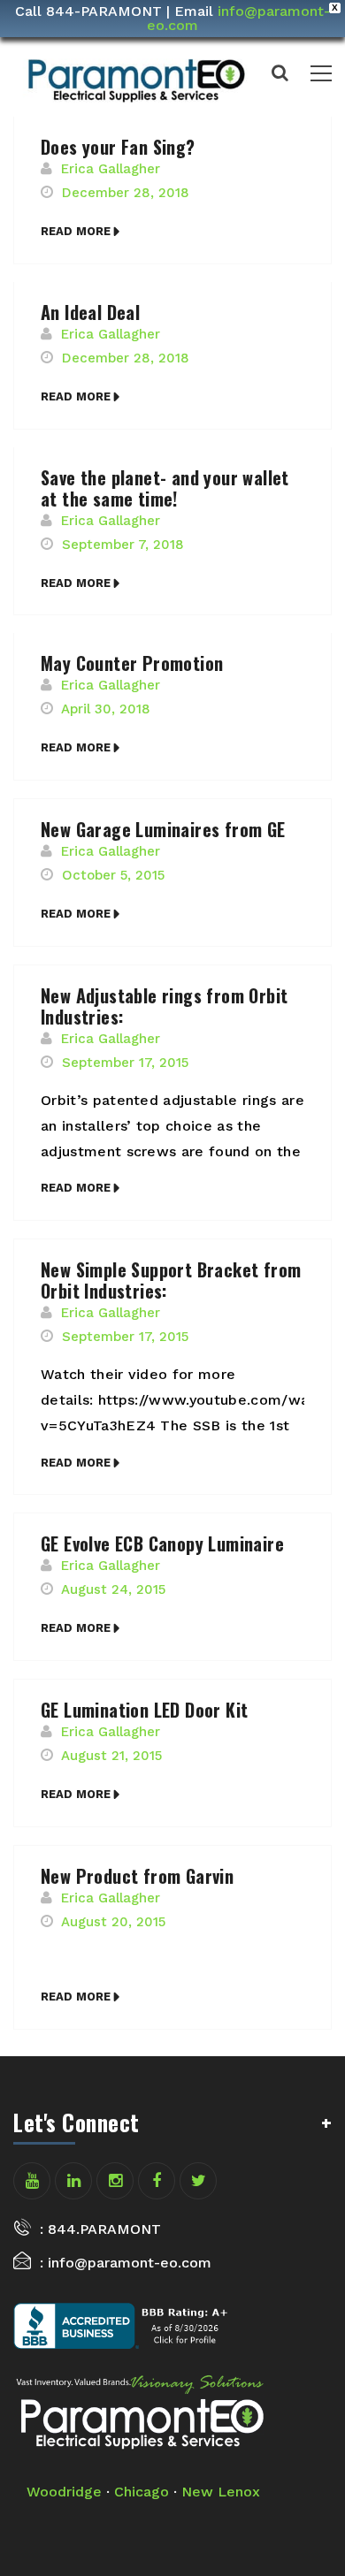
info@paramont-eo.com (238, 18)
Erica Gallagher (111, 169)
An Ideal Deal (90, 312)
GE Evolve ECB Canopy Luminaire (162, 1543)
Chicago (142, 2492)
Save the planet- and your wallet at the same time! (165, 488)
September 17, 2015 (125, 1063)
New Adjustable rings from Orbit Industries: (164, 1006)
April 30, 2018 (106, 709)
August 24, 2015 (113, 1589)
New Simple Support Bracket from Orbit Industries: (171, 1280)
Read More (76, 231)
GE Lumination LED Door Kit (144, 1710)
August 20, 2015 (113, 1922)
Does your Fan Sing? (118, 147)
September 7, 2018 (123, 545)
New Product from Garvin (137, 1876)
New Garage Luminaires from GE (163, 829)
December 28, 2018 (126, 193)
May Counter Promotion (132, 663)
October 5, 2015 (113, 875)
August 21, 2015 (111, 1756)
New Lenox (221, 2492)
